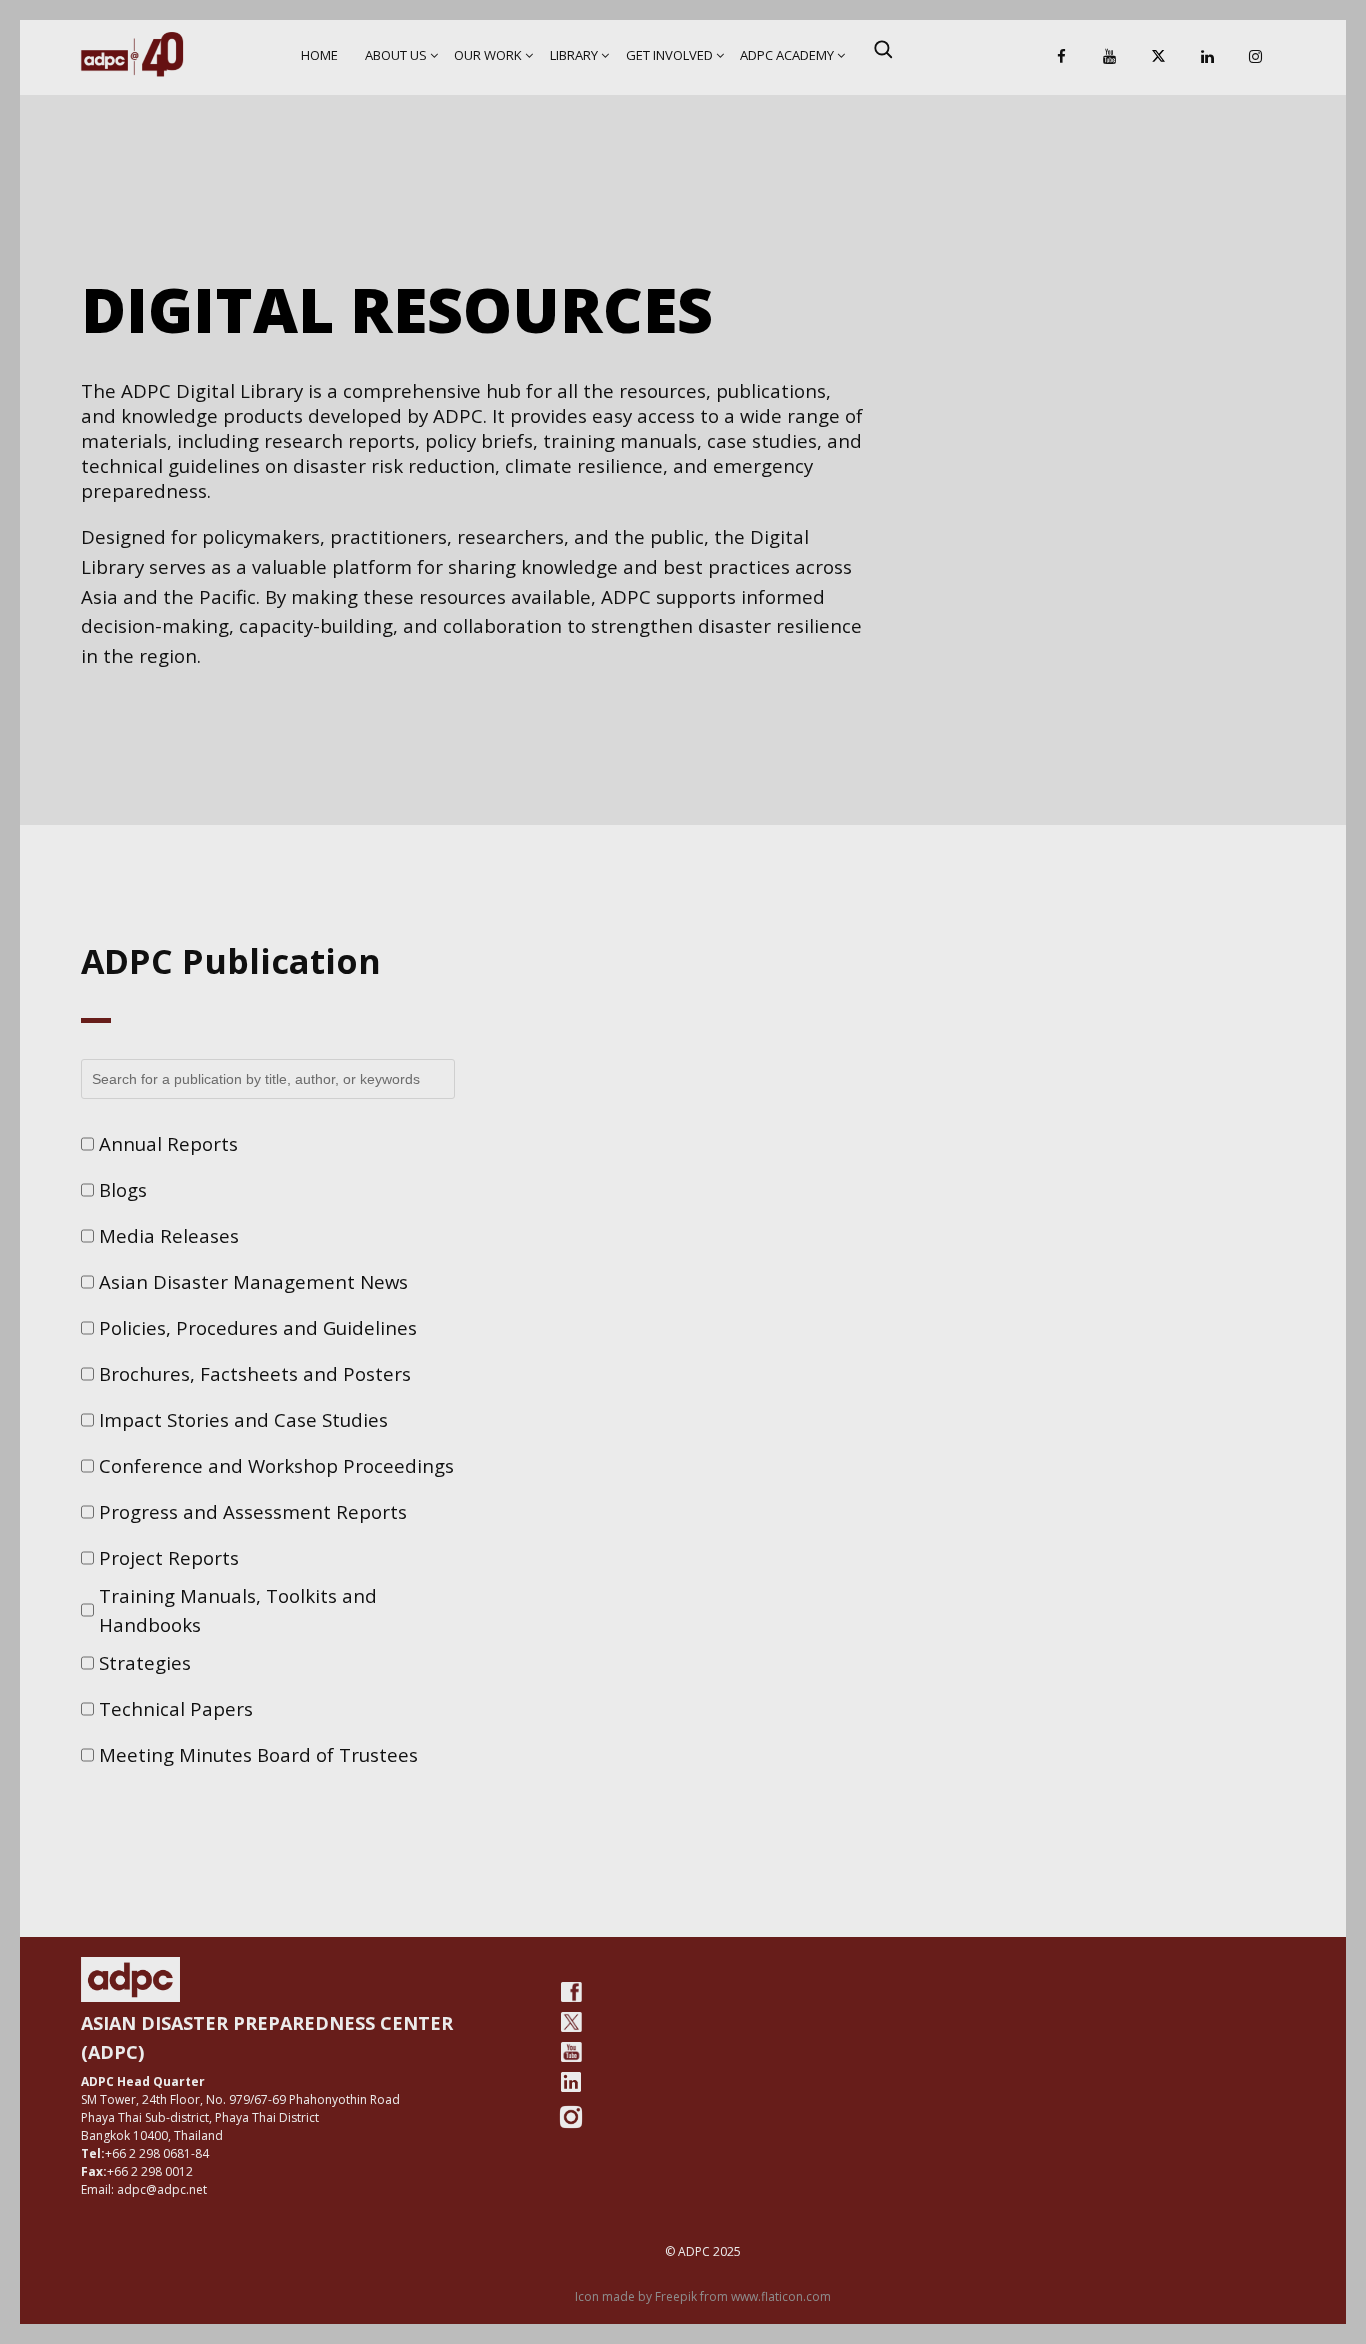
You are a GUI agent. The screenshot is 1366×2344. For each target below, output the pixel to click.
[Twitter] (571, 2022)
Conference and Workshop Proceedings (276, 1465)
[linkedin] (571, 2082)
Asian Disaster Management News (253, 1281)
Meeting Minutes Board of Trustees (258, 1754)
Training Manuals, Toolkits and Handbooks (238, 1610)
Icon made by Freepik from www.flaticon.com (703, 2296)
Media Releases (169, 1235)
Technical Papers (176, 1708)
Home (319, 55)
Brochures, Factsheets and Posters (255, 1373)
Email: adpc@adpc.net (144, 2189)
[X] (1159, 57)
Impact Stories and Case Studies (243, 1419)
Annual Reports (168, 1143)
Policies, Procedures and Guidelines (258, 1327)
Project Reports (169, 1557)
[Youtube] (571, 2052)
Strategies (145, 1662)
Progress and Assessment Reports (253, 1511)
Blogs (123, 1189)
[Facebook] (1061, 57)
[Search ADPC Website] (883, 49)
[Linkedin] (1207, 57)
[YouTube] (1110, 57)
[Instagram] (1256, 57)
